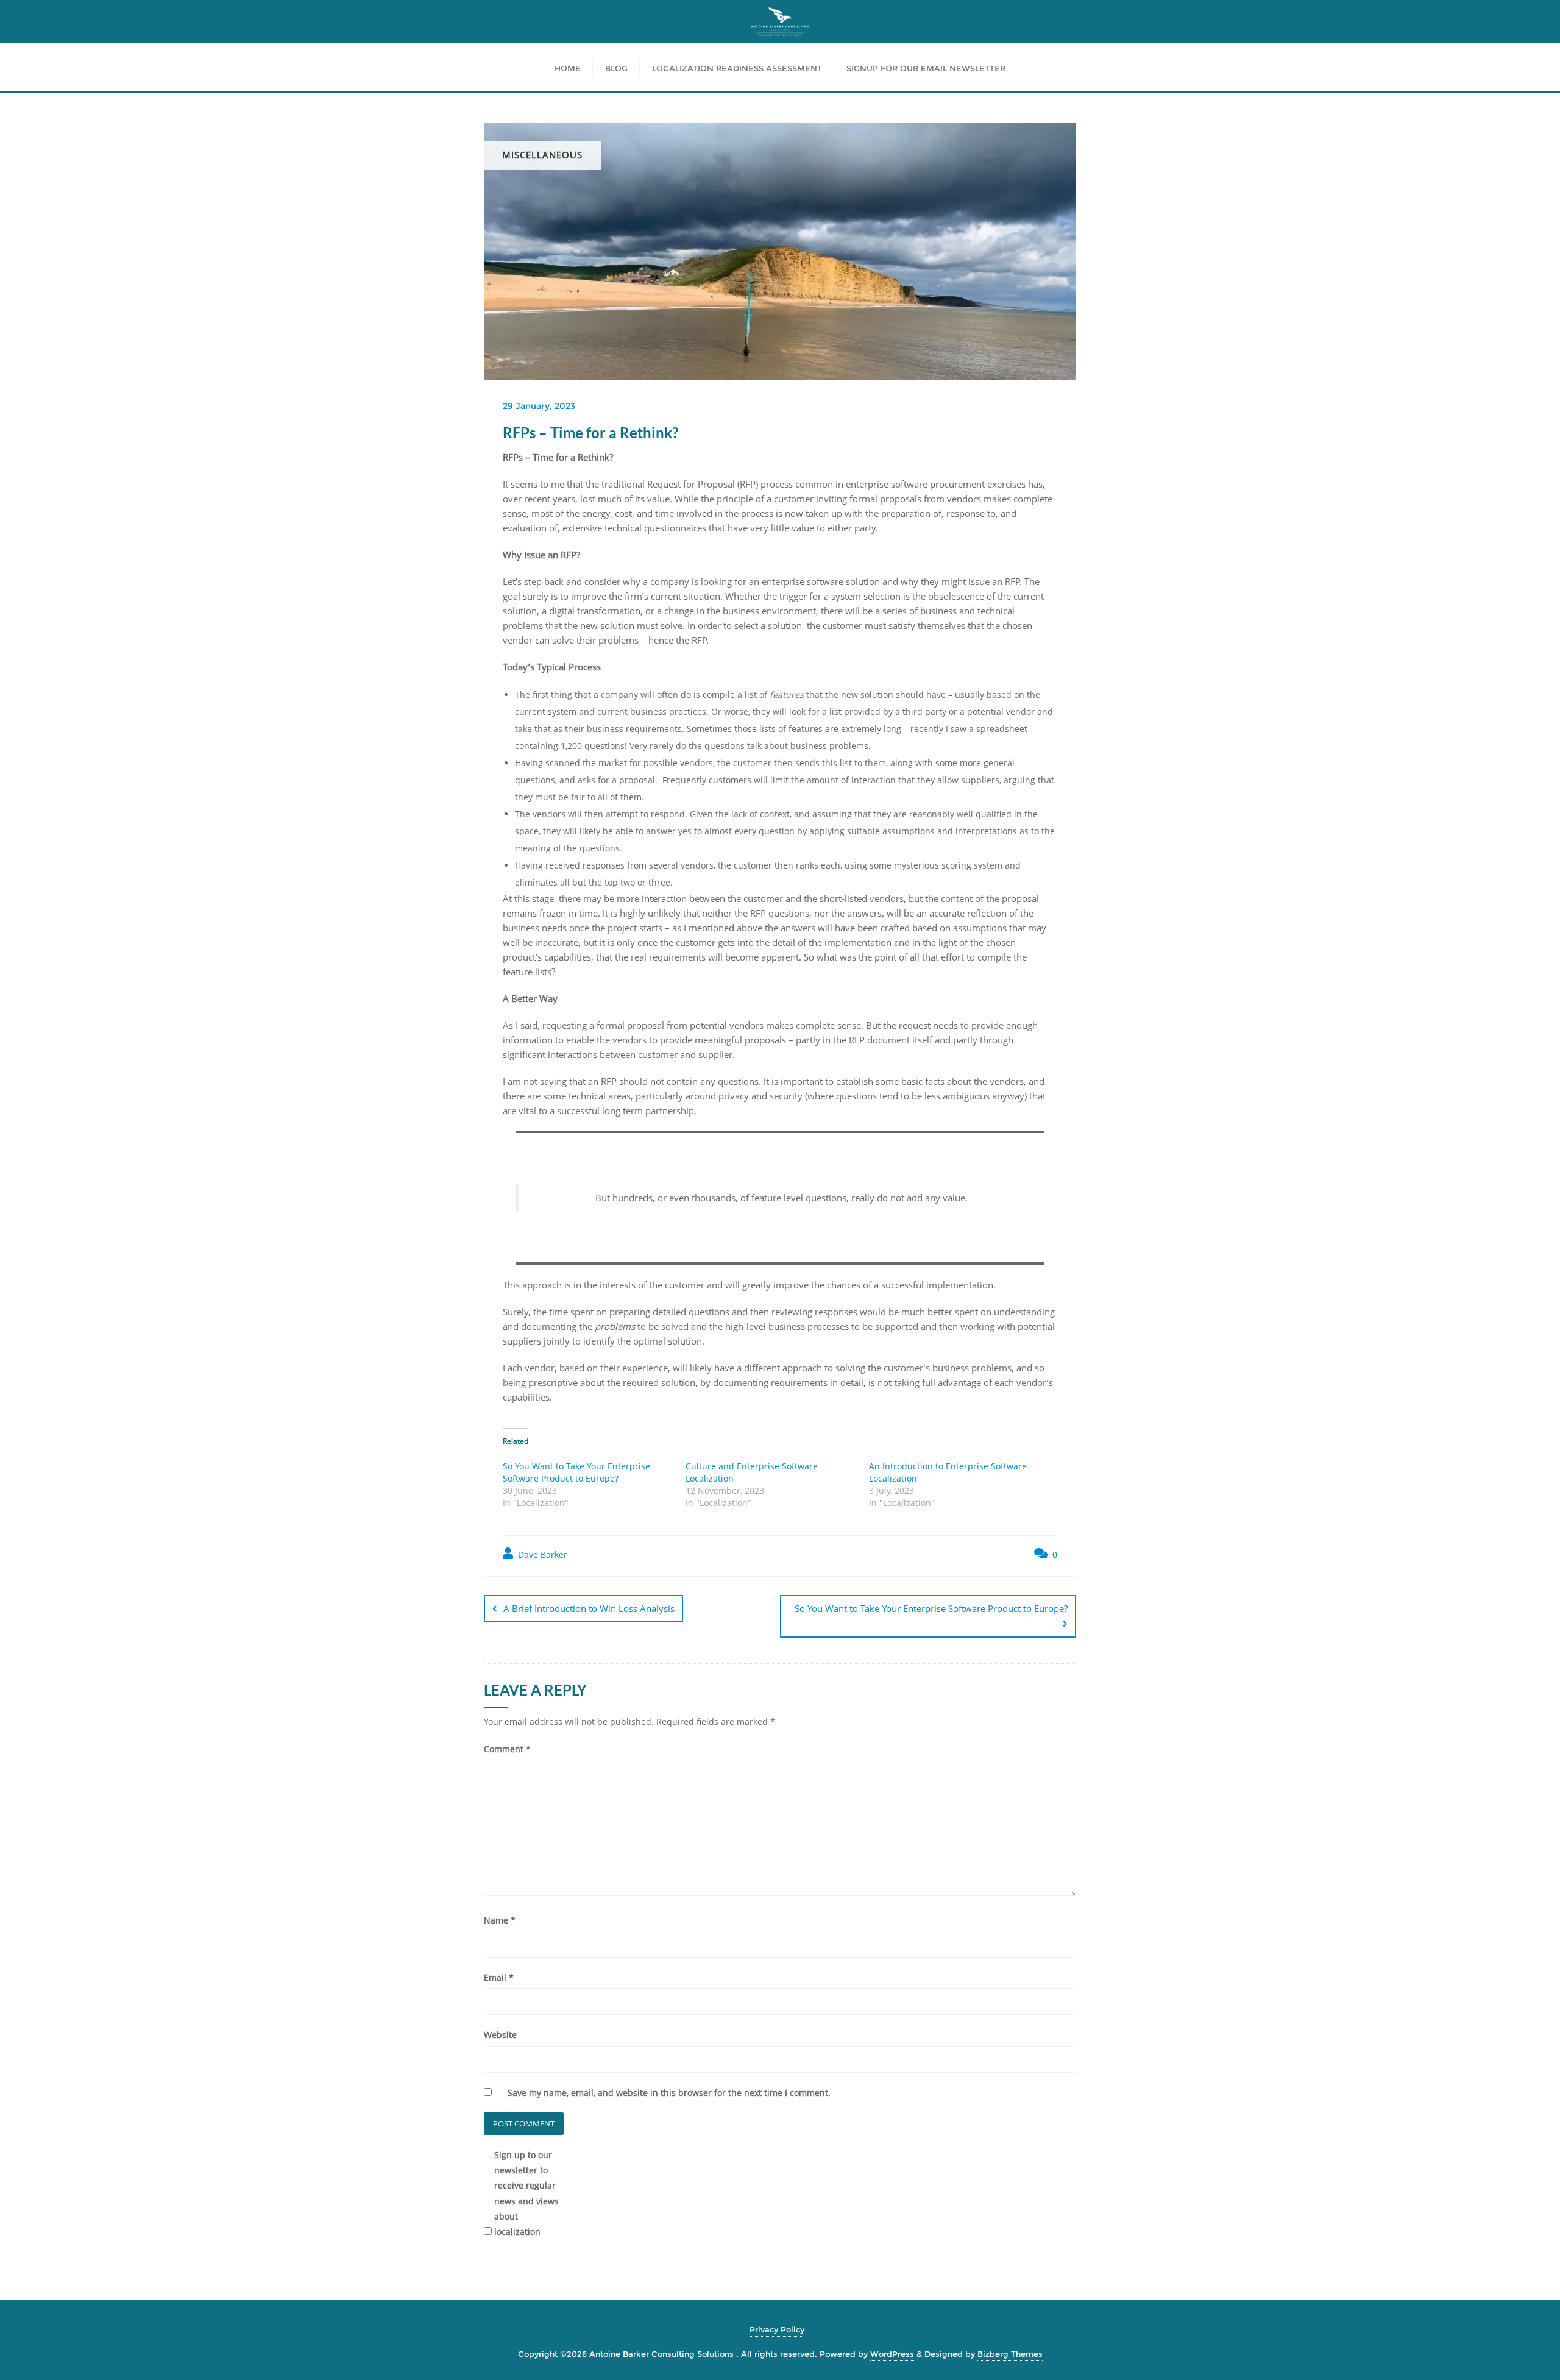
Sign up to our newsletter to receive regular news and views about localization (526, 2193)
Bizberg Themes (1010, 2354)
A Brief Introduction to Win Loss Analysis (589, 1608)
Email (499, 1977)
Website (500, 2035)
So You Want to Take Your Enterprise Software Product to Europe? (576, 1472)
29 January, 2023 (539, 406)
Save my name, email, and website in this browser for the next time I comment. (669, 2093)
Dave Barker (541, 1554)
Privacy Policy (777, 2329)
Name (500, 1920)
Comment (507, 1749)
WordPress (892, 2354)
